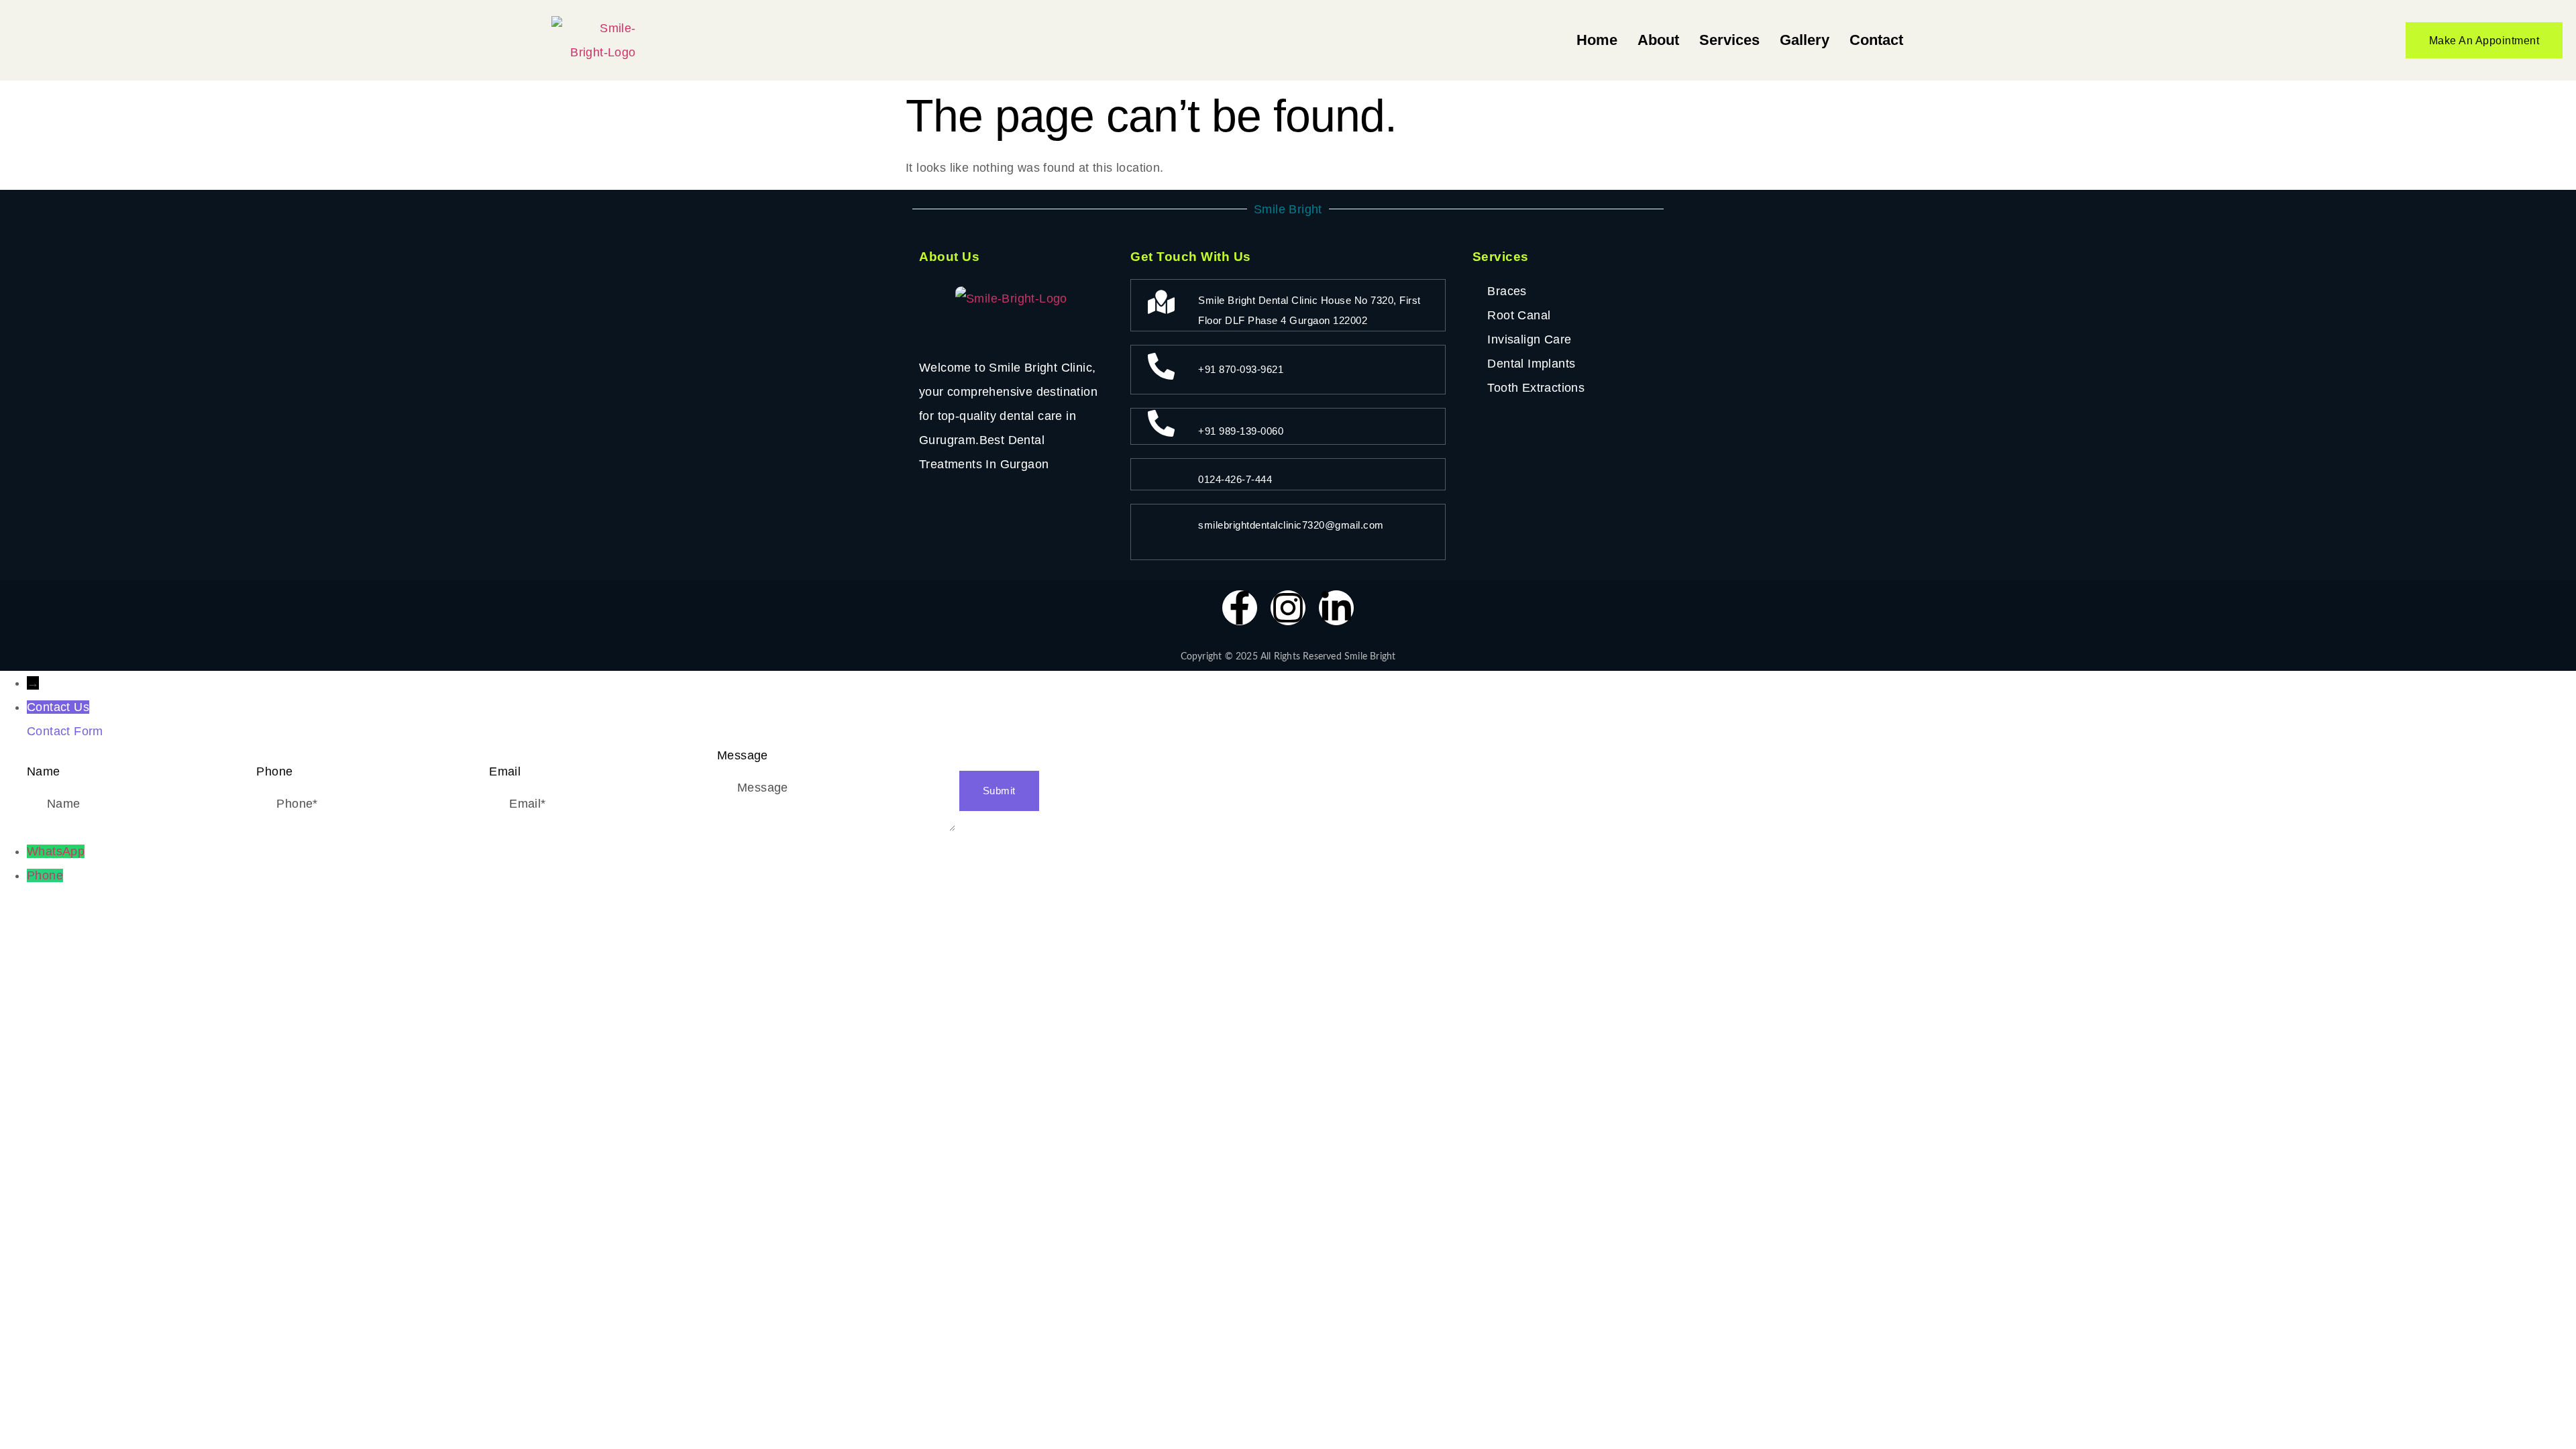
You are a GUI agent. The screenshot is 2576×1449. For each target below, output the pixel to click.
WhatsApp (56, 851)
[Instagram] (1288, 608)
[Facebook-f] (1240, 608)
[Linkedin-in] (1336, 608)
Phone (45, 875)
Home (1597, 40)
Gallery (1805, 40)
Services (1729, 40)
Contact (1876, 40)
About (1658, 40)
